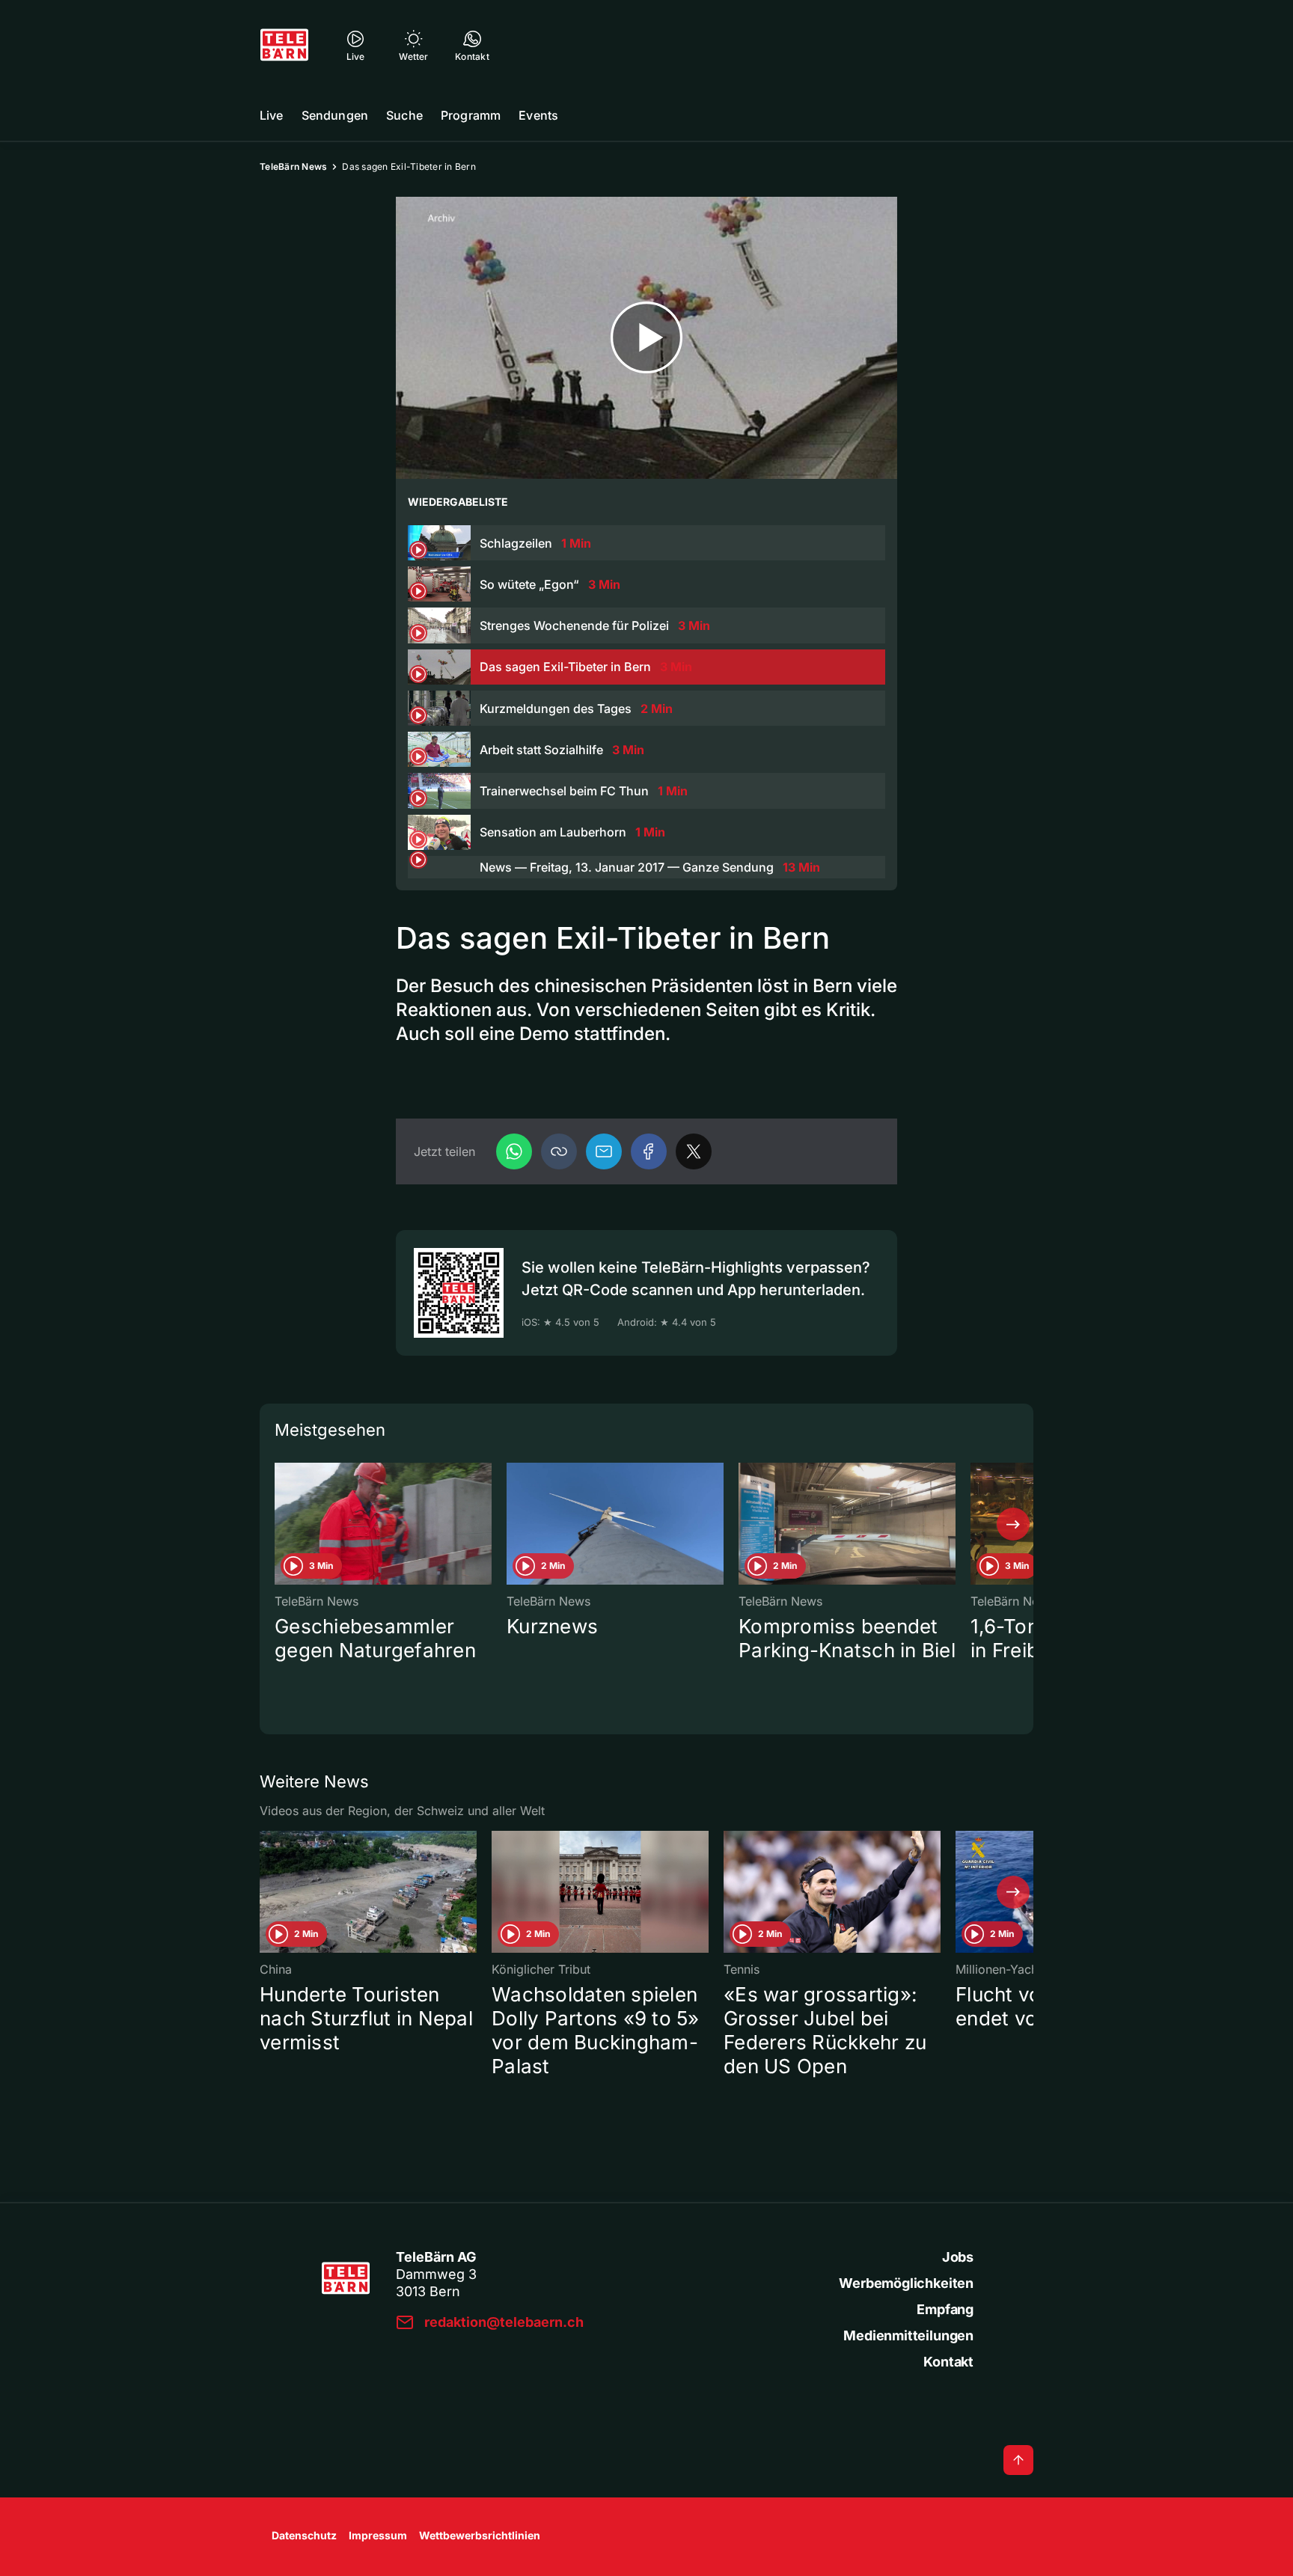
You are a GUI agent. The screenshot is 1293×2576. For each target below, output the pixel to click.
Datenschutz (304, 2535)
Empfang (945, 2309)
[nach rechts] (1013, 1524)
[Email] (604, 1151)
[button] (559, 1151)
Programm (471, 115)
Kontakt (948, 2362)
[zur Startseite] (284, 45)
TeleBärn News (293, 166)
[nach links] (280, 1524)
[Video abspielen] (646, 338)
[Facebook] (649, 1151)
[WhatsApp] (514, 1151)
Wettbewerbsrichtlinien (480, 2535)
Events (538, 115)
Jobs (958, 2257)
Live (272, 115)
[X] (694, 1151)
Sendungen (335, 115)
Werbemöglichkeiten (906, 2283)
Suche (404, 115)
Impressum (378, 2535)
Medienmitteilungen (908, 2335)
